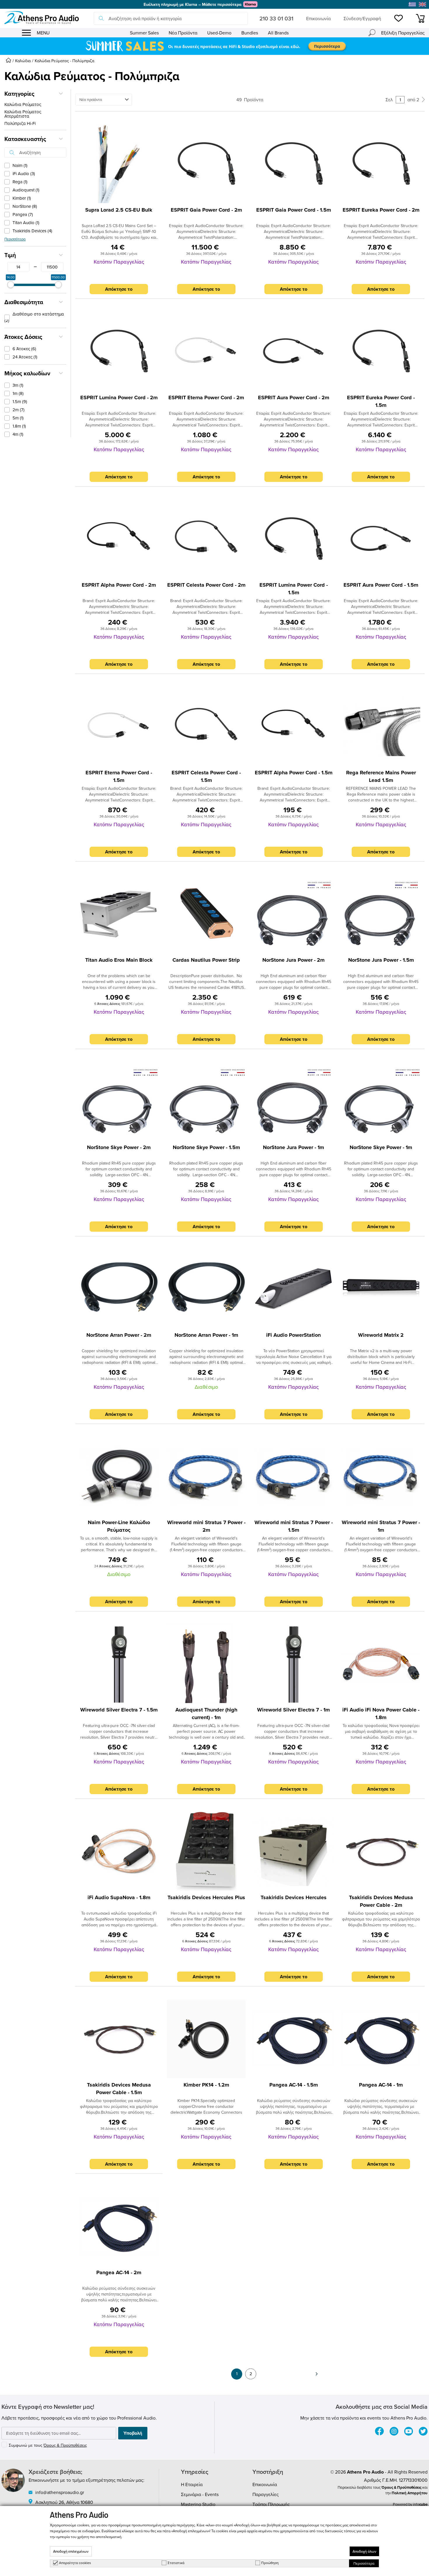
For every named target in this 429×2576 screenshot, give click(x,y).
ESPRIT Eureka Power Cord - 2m (381, 210)
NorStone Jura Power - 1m (293, 1147)
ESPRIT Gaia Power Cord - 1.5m (294, 210)
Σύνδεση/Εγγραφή (362, 18)
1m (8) (18, 393)
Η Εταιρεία (192, 2484)
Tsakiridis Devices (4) (32, 231)
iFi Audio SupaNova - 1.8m (119, 1897)
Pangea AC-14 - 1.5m (294, 2085)
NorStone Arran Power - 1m (206, 1335)
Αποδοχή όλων (364, 2551)
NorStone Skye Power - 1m (381, 1147)
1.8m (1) (19, 426)
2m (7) (19, 410)
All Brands (278, 33)
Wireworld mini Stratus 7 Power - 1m (381, 1526)
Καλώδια (23, 61)
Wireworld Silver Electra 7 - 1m (293, 1710)
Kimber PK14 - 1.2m (206, 2085)
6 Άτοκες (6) (24, 349)
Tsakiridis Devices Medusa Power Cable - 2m (381, 1901)
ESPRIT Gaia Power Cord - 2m (206, 210)
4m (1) (18, 434)
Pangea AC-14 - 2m (119, 2272)
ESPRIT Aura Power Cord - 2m (294, 398)
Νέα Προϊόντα (183, 33)
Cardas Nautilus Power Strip (206, 960)
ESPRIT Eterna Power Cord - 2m (206, 398)
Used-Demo (219, 33)
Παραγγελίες (266, 2494)
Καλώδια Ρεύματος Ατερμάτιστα (23, 114)
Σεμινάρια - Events (200, 2494)
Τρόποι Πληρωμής (271, 2504)
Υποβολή (133, 2433)
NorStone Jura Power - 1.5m (381, 960)
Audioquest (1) (26, 190)
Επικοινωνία (318, 18)
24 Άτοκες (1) (25, 357)
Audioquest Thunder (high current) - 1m (206, 1714)
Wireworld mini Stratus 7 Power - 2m (206, 1526)
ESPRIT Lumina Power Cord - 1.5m (294, 589)
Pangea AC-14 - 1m (381, 2085)
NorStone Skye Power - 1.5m (206, 1147)
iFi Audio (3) (24, 174)
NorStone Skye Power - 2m (119, 1147)
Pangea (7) (23, 214)
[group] (214, 46)
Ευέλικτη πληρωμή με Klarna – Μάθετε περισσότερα (192, 4)
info (420, 2504)
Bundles (250, 33)
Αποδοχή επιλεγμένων (71, 2551)
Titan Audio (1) (26, 223)
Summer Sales (144, 33)
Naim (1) (20, 165)
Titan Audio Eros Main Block (119, 960)
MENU (43, 33)
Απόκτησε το (119, 289)
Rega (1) (20, 182)
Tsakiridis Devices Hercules (294, 1897)
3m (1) (18, 385)
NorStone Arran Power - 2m (119, 1335)
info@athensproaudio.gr (60, 2492)
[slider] (11, 285)
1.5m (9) (20, 401)
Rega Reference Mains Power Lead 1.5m (381, 776)
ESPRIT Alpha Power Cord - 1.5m (294, 773)
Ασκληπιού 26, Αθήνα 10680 (64, 2502)
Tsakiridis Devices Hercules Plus (206, 1897)
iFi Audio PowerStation (293, 1335)
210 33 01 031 (276, 18)
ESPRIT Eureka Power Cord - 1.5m (381, 401)
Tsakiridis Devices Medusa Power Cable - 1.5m (119, 2089)
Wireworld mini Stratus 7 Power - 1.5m (294, 1526)
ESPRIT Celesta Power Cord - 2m (206, 585)
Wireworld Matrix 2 (381, 1335)
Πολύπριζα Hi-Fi (20, 123)
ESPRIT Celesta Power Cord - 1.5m (206, 776)
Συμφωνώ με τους (48, 2445)
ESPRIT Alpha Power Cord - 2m (119, 585)
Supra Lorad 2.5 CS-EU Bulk (119, 210)
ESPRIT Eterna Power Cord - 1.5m (119, 776)
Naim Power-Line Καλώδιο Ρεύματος (119, 1526)
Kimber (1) (22, 198)
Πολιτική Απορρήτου (410, 2493)
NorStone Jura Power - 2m (293, 960)
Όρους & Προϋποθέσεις (65, 2445)
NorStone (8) (25, 206)
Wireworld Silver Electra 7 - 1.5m (119, 1710)
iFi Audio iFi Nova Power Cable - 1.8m (381, 1714)
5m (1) (18, 418)
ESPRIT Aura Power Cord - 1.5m (381, 585)
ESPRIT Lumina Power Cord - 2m (119, 398)
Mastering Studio (198, 2504)
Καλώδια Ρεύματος (23, 104)
